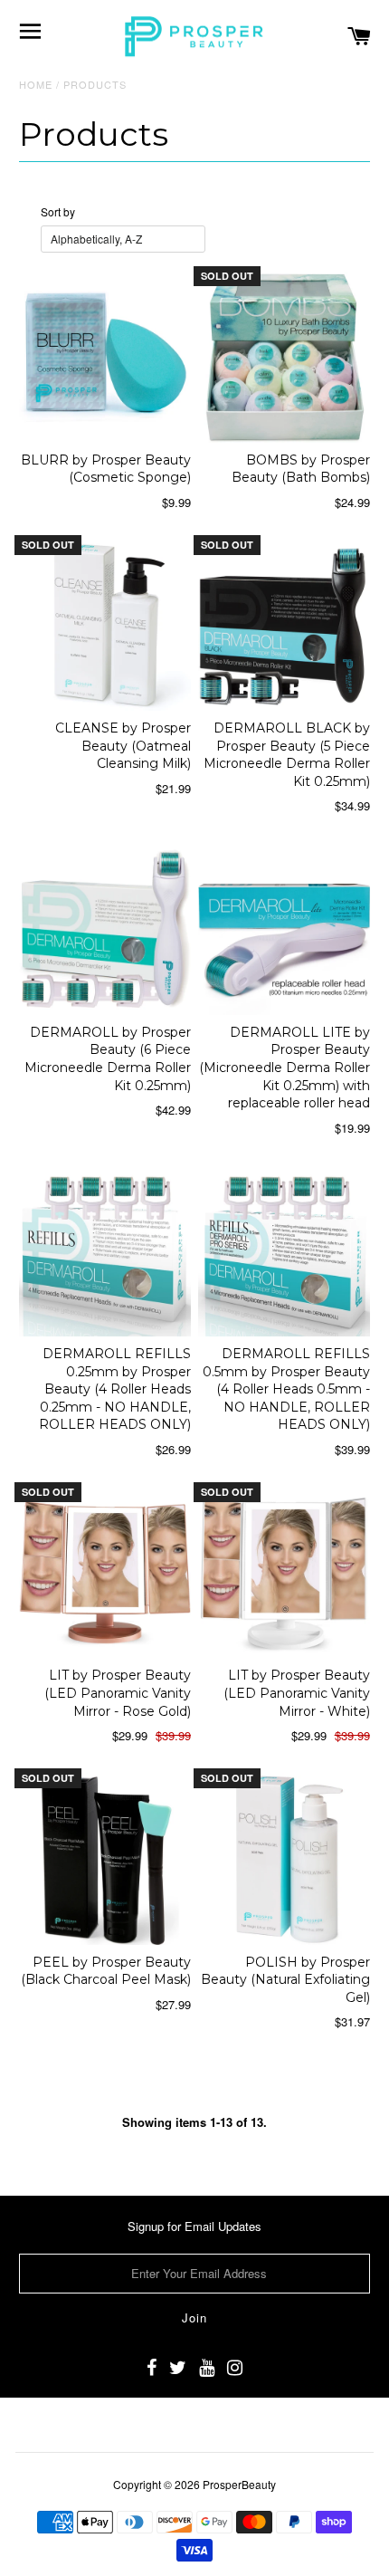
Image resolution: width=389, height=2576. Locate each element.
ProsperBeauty (239, 2484)
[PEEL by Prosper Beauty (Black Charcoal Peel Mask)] (105, 1859)
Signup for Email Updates (194, 2226)
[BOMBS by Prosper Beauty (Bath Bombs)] (284, 357)
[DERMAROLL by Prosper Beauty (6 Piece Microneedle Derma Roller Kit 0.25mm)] (105, 929)
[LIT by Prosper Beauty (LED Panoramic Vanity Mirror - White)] (284, 1573)
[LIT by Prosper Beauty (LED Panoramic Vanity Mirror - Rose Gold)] (105, 1573)
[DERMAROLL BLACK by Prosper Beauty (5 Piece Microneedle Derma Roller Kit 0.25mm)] (284, 626)
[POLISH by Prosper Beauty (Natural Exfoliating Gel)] (284, 1859)
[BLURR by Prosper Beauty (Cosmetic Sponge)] (105, 357)
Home (36, 84)
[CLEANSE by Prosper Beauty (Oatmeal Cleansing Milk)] (105, 626)
